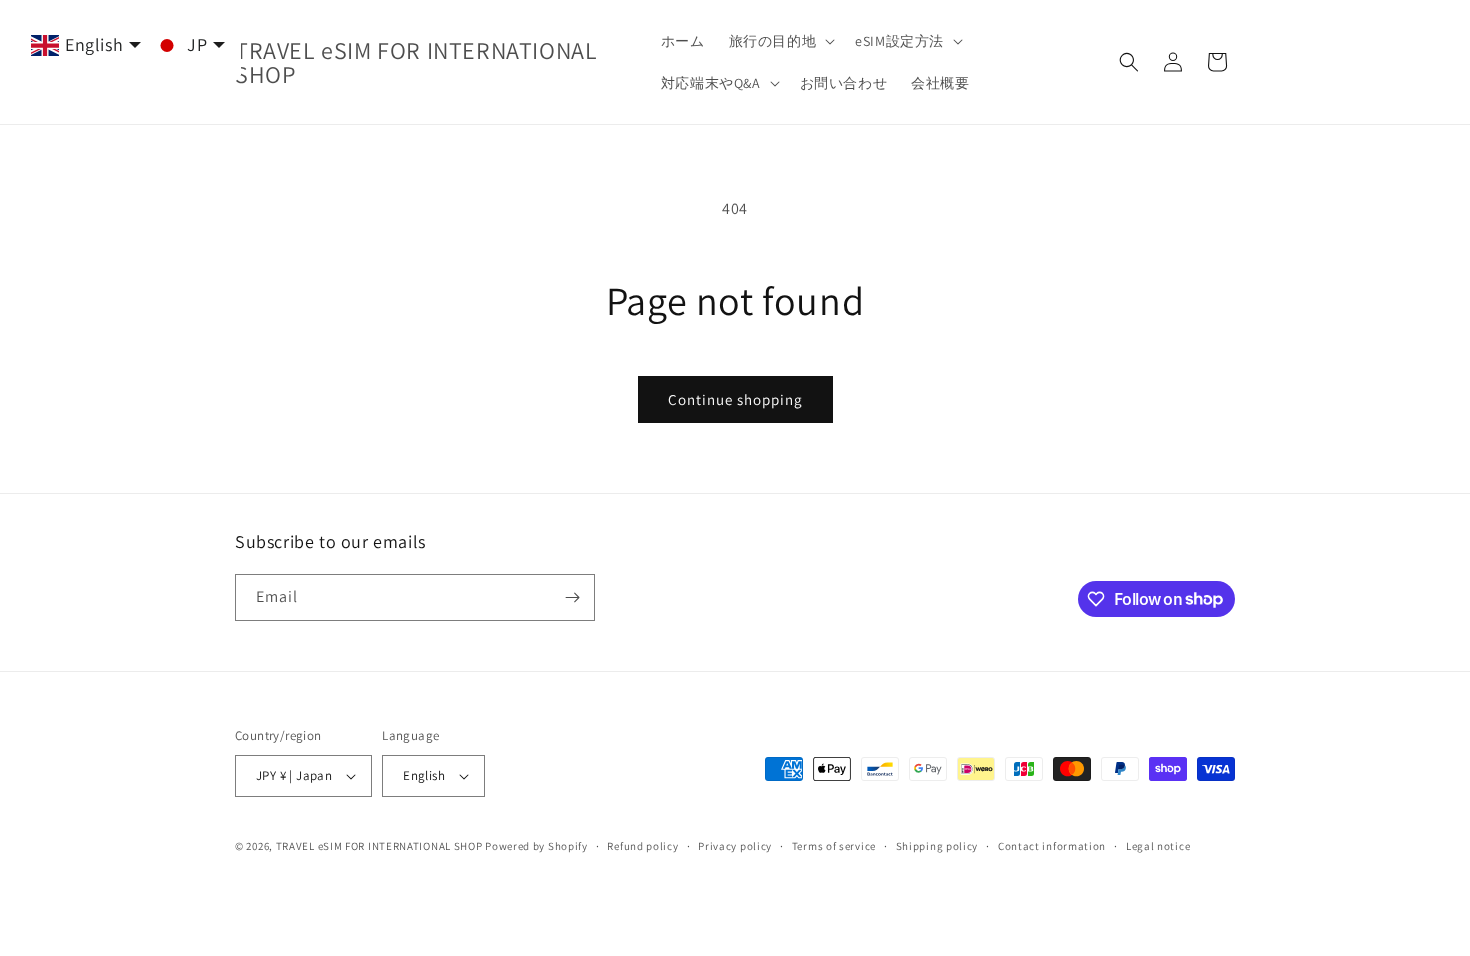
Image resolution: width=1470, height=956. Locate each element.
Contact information (1052, 846)
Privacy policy (735, 846)
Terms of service (834, 846)
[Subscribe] (572, 597)
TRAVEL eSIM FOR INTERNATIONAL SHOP (379, 846)
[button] (780, 41)
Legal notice (1158, 846)
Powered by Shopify (536, 846)
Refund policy (642, 846)
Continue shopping (735, 399)
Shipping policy (937, 846)
